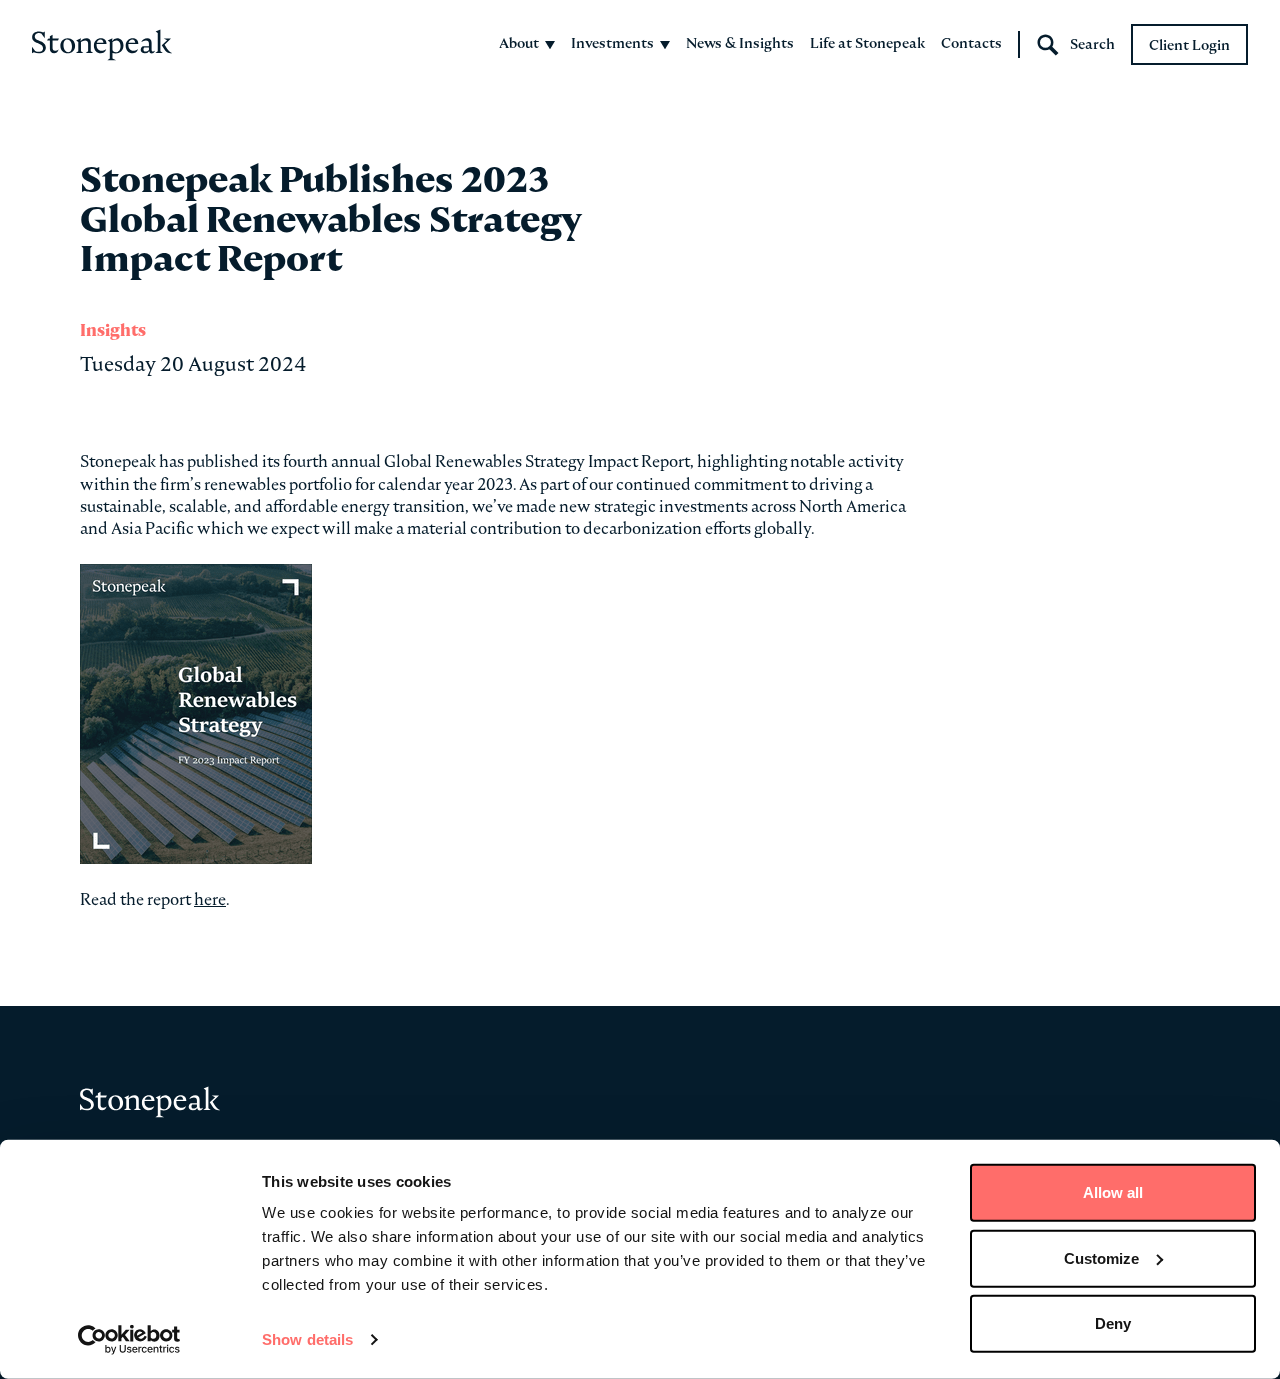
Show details (307, 1339)
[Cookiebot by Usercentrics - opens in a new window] (129, 1340)
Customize (1101, 1257)
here (210, 899)
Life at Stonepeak (867, 43)
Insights (113, 330)
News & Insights (740, 43)
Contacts (971, 43)
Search (1092, 44)
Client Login (1189, 45)
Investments (612, 43)
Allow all (1113, 1192)
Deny (1113, 1323)
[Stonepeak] (102, 45)
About (519, 43)
